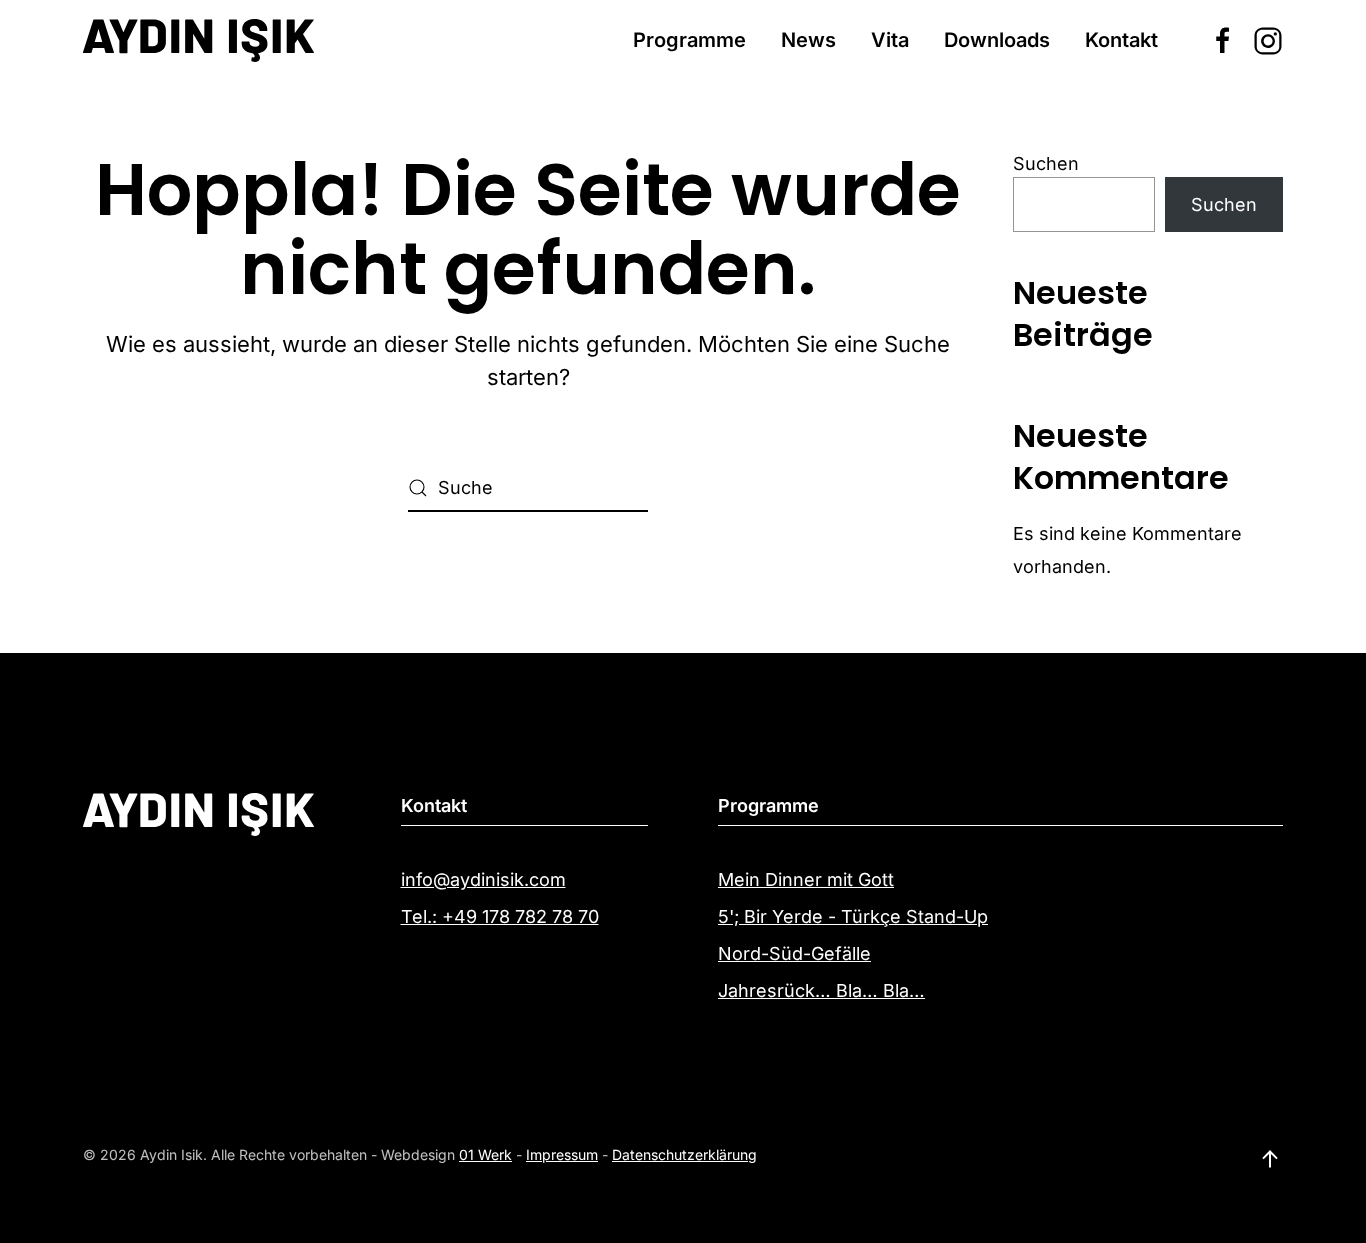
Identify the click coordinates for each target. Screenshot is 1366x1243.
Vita (890, 40)
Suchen (1046, 163)
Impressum (562, 1154)
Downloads (997, 40)
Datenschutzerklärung (684, 1154)
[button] (1270, 1159)
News (808, 40)
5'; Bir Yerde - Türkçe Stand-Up (853, 916)
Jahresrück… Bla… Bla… (821, 990)
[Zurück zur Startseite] (198, 40)
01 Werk (485, 1154)
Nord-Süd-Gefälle (794, 953)
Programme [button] (689, 40)
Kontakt (1121, 40)
